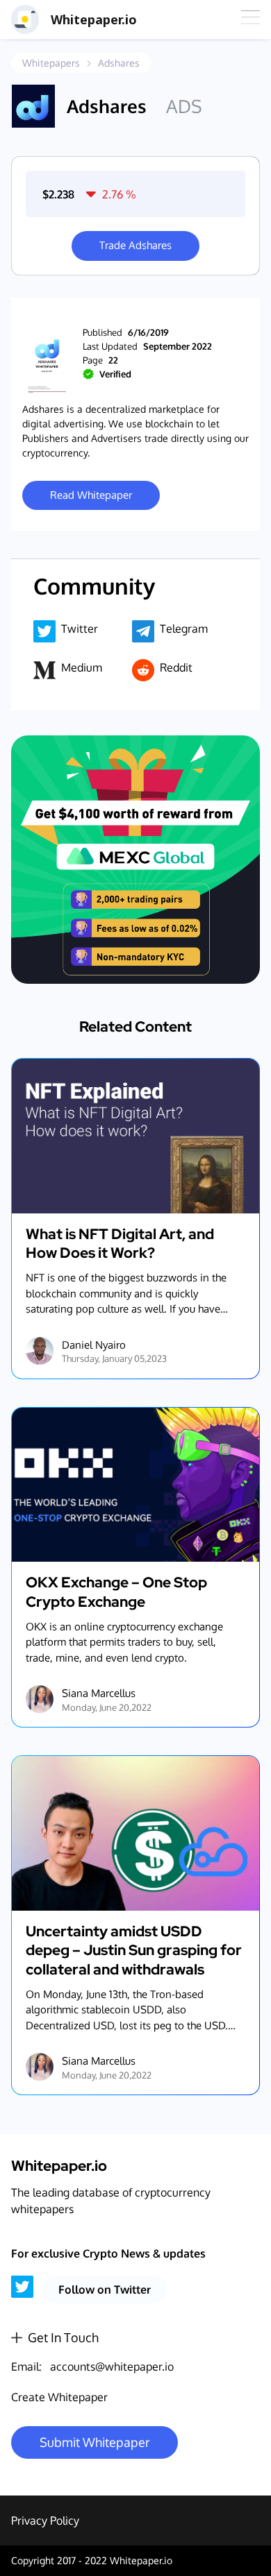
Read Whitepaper (91, 495)
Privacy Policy (45, 2520)
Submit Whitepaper (95, 2442)
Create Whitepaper (59, 2397)
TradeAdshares (135, 245)
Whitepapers (51, 63)
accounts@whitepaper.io (112, 2366)
